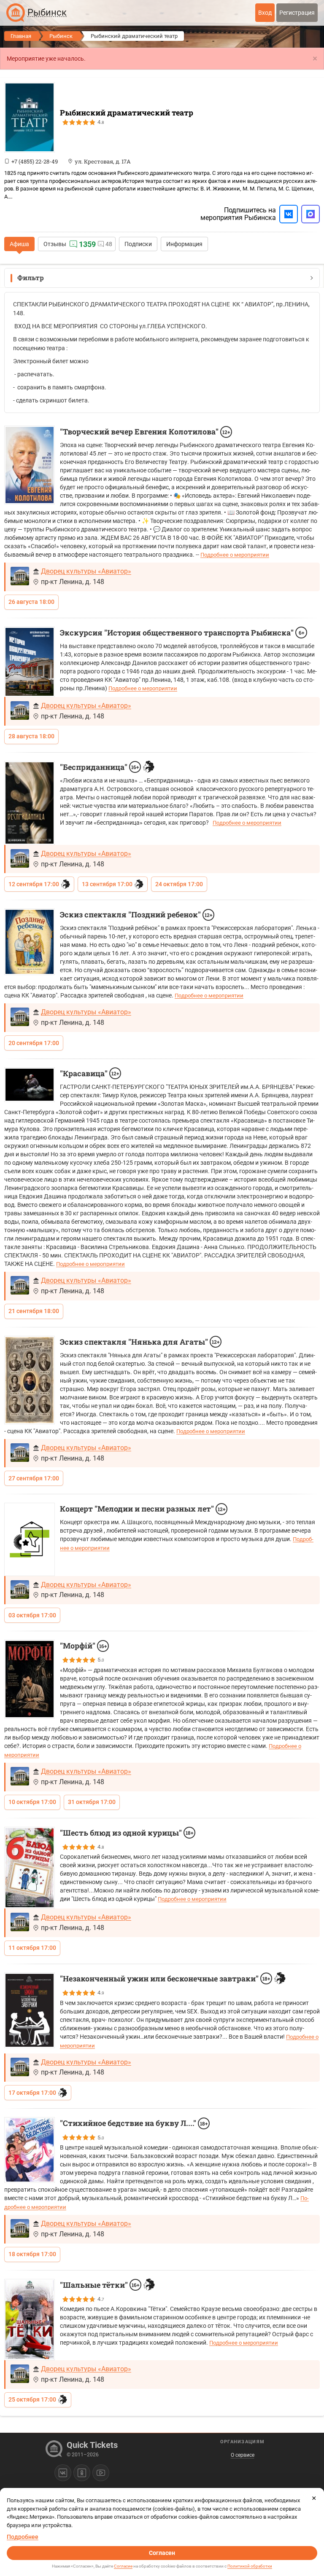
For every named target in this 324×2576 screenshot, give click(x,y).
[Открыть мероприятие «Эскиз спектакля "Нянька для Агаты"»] (30, 1380)
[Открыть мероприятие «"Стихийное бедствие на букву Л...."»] (30, 2150)
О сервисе (243, 2455)
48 (109, 244)
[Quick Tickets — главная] (16, 13)
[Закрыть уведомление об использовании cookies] (314, 2498)
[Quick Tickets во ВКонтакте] (63, 2473)
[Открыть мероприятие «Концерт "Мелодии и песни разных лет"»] (30, 1539)
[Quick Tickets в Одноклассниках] (82, 2473)
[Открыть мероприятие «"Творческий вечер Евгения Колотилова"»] (30, 465)
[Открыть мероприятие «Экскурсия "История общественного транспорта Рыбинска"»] (30, 662)
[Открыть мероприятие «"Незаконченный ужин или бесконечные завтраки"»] (30, 2010)
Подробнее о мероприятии (235, 555)
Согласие (123, 2566)
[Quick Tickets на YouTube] (101, 2473)
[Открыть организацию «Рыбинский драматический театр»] (30, 117)
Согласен (162, 2553)
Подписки (138, 244)
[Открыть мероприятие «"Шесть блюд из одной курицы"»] (30, 1868)
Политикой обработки (250, 2566)
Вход (265, 13)
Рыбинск (61, 36)
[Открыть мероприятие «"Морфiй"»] (30, 1679)
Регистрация (297, 13)
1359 (87, 244)
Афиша (19, 244)
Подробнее (23, 2537)
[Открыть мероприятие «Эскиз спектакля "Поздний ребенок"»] (30, 942)
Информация (184, 244)
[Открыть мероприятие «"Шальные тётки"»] (30, 2320)
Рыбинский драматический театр (127, 113)
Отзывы (55, 244)
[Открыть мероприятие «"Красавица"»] (30, 1085)
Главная (21, 36)
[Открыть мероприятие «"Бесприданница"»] (30, 803)
